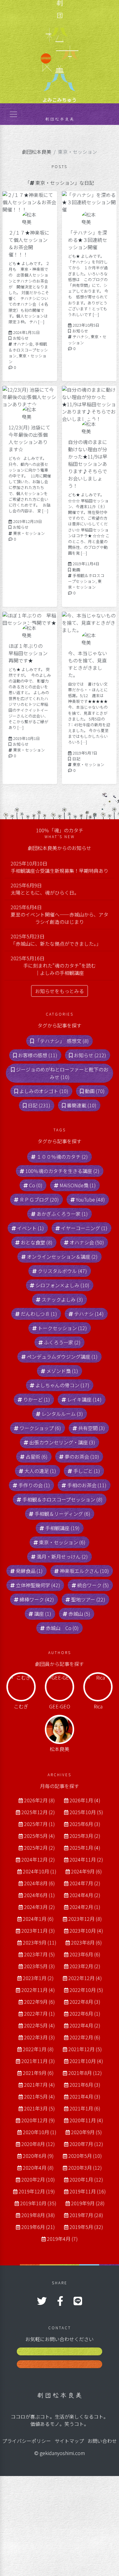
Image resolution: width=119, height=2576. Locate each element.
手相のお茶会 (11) (87, 1485)
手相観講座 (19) (62, 1528)
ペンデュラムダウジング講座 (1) (62, 1357)
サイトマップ (69, 2441)
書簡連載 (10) (82, 1105)
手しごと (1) (87, 1471)
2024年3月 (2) (40, 1907)
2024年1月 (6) (38, 1919)
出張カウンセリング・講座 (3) (62, 1442)
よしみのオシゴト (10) (44, 1091)
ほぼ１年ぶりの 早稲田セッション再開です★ (28, 653)
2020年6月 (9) (38, 2156)
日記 (76, 759)
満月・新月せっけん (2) (62, 1556)
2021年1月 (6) (85, 2108)
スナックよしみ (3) (62, 1299)
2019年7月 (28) (86, 2215)
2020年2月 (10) (38, 2179)
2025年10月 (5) (86, 1812)
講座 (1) (43, 1614)
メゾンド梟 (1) (62, 1371)
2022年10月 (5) (86, 1990)
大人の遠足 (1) (40, 1471)
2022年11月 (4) (38, 1990)
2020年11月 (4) (86, 2120)
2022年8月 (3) (85, 2002)
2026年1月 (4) (85, 1800)
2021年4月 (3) (85, 2096)
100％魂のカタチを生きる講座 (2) (62, 1171)
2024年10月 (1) (40, 1871)
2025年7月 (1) (40, 1824)
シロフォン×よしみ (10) (62, 1285)
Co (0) (36, 1185)
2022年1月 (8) (38, 2049)
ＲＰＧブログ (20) (39, 1199)
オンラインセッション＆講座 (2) (62, 1257)
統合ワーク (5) (93, 1585)
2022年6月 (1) (85, 2014)
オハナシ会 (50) (87, 1242)
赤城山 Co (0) (62, 1628)
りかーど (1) (37, 1399)
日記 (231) (39, 1105)
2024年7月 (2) (85, 1883)
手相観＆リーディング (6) (62, 1514)
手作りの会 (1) (34, 1485)
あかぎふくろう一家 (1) (62, 1214)
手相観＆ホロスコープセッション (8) (62, 1499)
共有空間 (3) (92, 1428)
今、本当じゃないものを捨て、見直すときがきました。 (88, 664)
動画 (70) (95, 1091)
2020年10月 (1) (40, 2132)
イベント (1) (31, 1228)
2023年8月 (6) (87, 1942)
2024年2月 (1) (85, 1907)
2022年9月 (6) (40, 2002)
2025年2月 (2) (40, 1848)
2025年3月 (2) (85, 1836)
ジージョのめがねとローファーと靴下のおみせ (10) (62, 1073)
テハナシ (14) (89, 1314)
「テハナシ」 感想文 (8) (62, 1041)
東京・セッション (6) (62, 1542)
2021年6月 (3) (85, 2085)
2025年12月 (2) (38, 1812)
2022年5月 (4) (40, 2025)
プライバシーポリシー (27, 2441)
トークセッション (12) (62, 1328)
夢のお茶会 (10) (82, 1457)
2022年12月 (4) (85, 1978)
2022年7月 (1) (40, 2014)
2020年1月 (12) (86, 2179)
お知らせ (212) (90, 1055)
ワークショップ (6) (40, 1428)
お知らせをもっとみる (60, 991)
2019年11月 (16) (88, 2191)
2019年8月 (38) (38, 2215)
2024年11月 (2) (86, 1859)
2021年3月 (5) (40, 2108)
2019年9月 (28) (88, 2203)
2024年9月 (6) (87, 1871)
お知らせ (21, 338)
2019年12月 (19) (37, 2191)
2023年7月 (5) (40, 1954)
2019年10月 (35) (38, 2203)
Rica (98, 1706)
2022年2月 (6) (85, 2037)
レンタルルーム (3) (62, 1414)
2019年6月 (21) (38, 2227)
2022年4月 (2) (85, 2025)
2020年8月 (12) (38, 2144)
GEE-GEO (60, 1706)
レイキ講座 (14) (84, 1399)
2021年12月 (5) (85, 2049)
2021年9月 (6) (38, 2073)
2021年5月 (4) (40, 2096)
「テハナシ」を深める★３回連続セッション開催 (88, 240)
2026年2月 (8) (40, 1800)
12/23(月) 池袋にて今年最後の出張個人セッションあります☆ (29, 438)
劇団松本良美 (37, 152)
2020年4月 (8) (38, 2168)
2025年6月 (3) (85, 1824)
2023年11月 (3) (38, 1931)
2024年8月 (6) (40, 1883)
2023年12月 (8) (85, 1919)
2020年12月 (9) (38, 2120)
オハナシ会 (23, 344)
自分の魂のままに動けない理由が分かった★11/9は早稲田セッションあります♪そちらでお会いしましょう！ (88, 464)
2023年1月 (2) (38, 1978)
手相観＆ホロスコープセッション (28, 350)
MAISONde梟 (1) (78, 1185)
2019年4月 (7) (62, 2239)
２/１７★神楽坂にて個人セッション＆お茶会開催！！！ (29, 243)
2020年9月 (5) (87, 2132)
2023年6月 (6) (85, 1954)
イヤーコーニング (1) (84, 1228)
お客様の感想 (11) (38, 1055)
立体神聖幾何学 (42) (38, 1585)
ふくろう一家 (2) (62, 1342)
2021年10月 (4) (86, 2061)
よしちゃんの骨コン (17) (62, 1385)
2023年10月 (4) (86, 1931)
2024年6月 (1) (40, 1895)
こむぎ (21, 1706)
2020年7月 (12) (86, 2144)
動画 (76, 570)
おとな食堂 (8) (37, 1242)
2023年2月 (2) (85, 1966)
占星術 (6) (37, 1457)
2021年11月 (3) (38, 2061)
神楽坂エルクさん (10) (84, 1571)
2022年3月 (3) (40, 2037)
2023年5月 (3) (40, 1966)
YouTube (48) (90, 1199)
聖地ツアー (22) (88, 1599)
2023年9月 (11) (40, 1942)
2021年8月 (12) (85, 2073)
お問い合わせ (102, 2441)
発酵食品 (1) (29, 1571)
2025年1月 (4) (85, 1848)
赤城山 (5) (79, 1614)
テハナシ (81, 337)
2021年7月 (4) (40, 2085)
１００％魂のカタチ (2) (62, 1157)
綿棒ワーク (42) (37, 1599)
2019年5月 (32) (86, 2227)
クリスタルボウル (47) (62, 1271)
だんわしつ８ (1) (39, 1314)
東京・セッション (29, 533)
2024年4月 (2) (85, 1895)
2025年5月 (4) (40, 1836)
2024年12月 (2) (38, 1859)
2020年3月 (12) (85, 2168)
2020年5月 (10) (85, 2156)
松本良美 (60, 1749)
